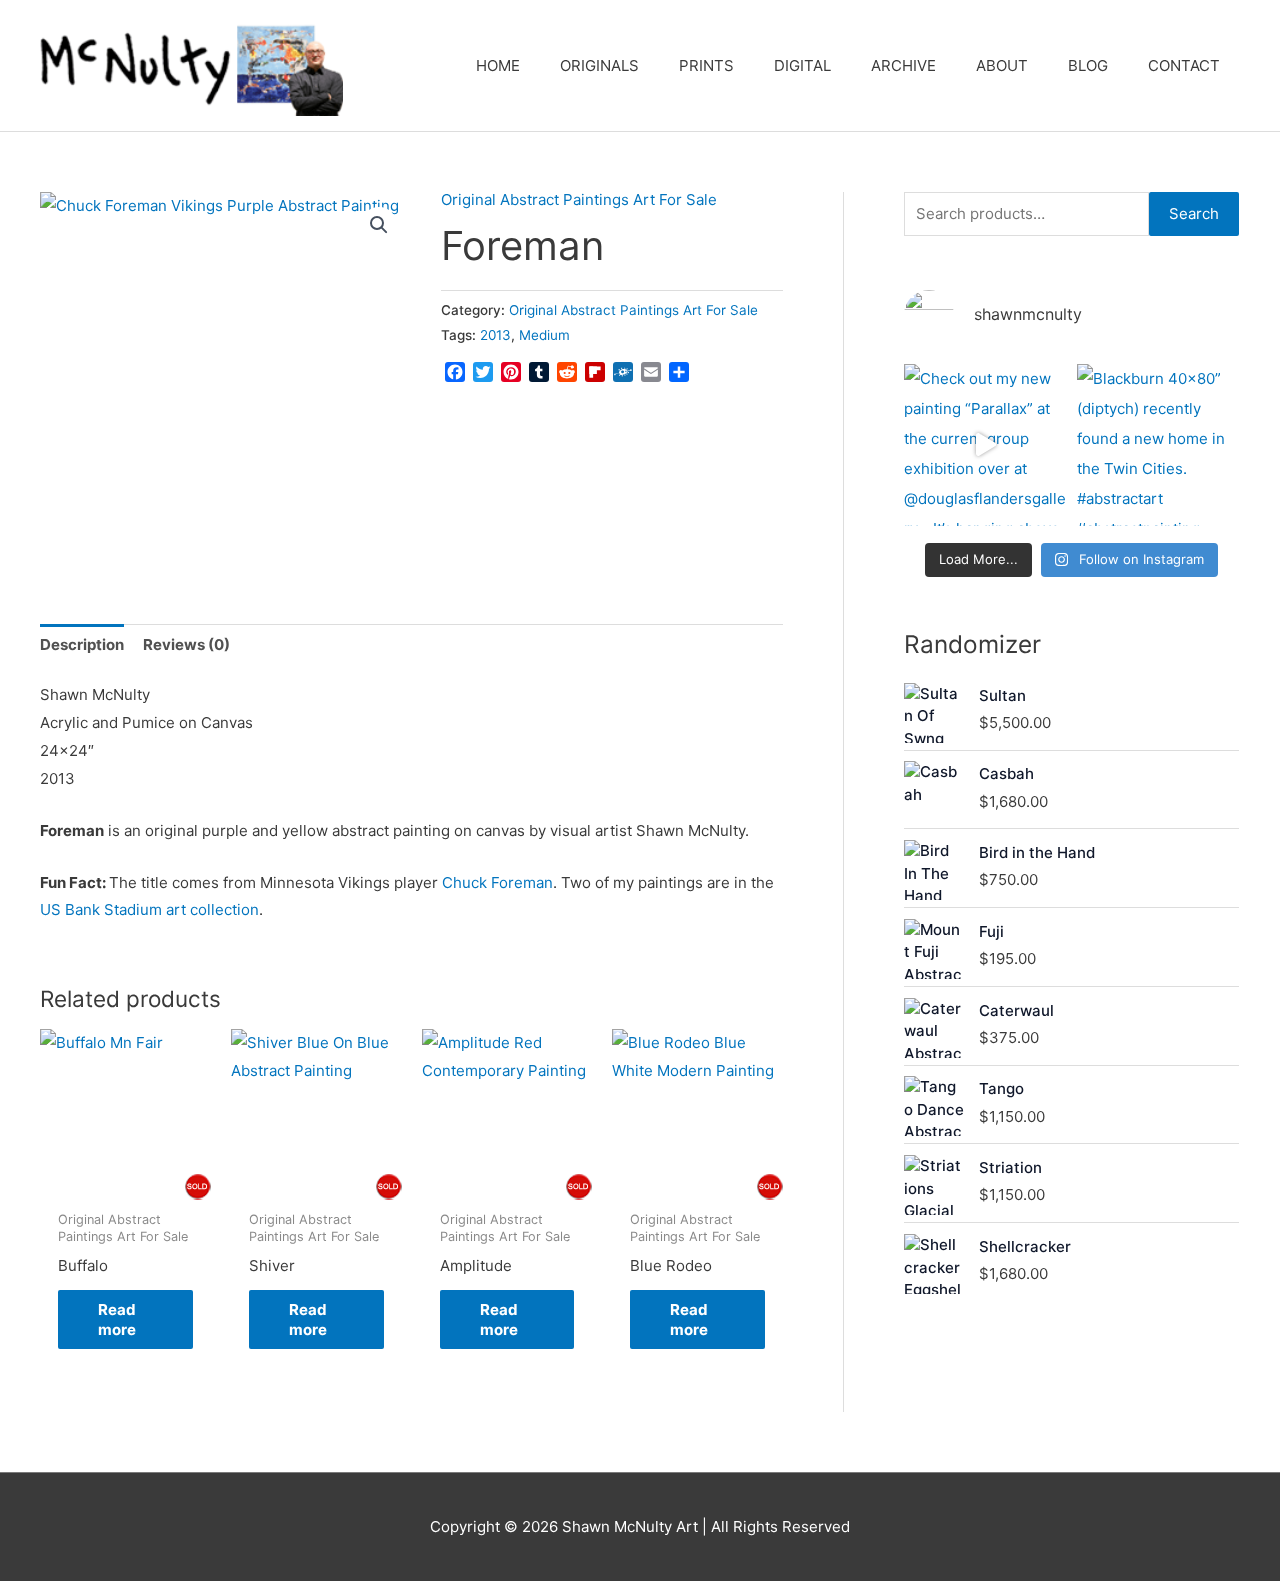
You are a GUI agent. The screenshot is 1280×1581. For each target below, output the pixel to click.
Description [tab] (82, 644)
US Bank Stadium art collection (149, 909)
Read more (117, 1319)
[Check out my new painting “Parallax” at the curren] (985, 445)
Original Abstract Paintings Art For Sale (579, 199)
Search (1194, 213)
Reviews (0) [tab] (186, 644)
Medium (544, 335)
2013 (495, 335)
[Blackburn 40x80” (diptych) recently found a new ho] (1158, 445)
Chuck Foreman (497, 882)
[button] (379, 225)
